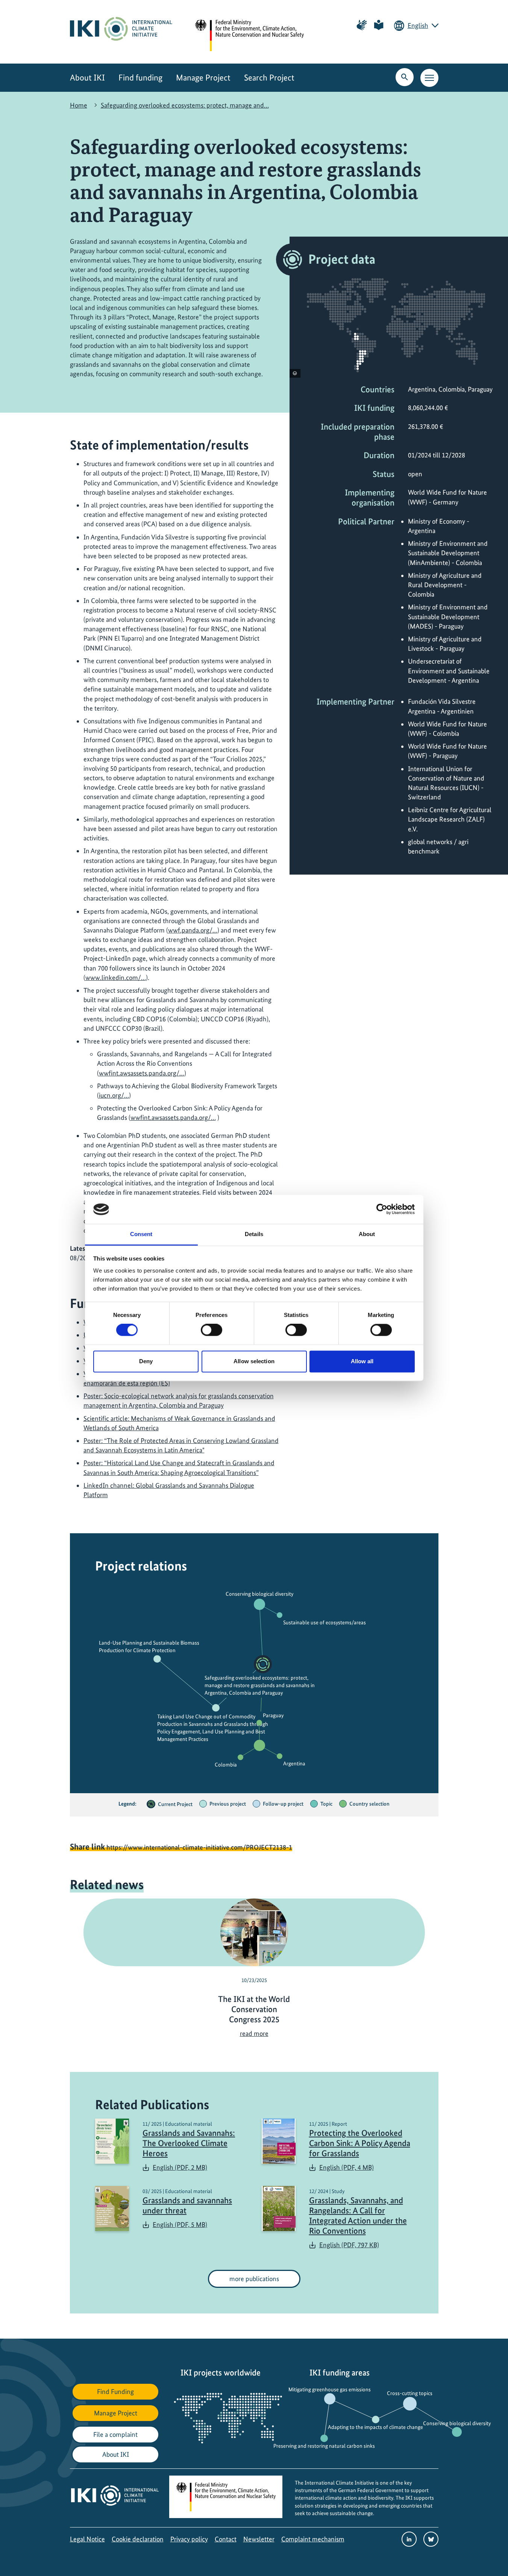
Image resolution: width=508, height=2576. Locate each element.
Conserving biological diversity (259, 1594)
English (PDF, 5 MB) (180, 2224)
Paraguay (273, 1715)
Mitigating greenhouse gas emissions (330, 2389)
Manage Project (203, 78)
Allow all (362, 1361)
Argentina (294, 1763)
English (418, 25)
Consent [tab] (141, 1234)
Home (79, 105)
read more (254, 2033)
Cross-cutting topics (410, 2393)
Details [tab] (254, 1234)
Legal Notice (87, 2539)
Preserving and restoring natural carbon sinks (324, 2446)
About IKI (87, 78)
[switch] (212, 1330)
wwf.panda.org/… (193, 930)
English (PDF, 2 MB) (180, 2167)
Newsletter (259, 2539)
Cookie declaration (138, 2539)
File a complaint (115, 2434)
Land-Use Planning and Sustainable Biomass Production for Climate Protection (149, 1646)
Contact (226, 2539)
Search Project (269, 78)
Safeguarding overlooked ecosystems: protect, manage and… (185, 105)
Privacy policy (189, 2539)
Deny (146, 1361)
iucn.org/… (114, 1095)
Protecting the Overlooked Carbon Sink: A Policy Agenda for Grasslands (360, 2143)
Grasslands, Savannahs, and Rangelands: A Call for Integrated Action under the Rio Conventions (358, 2216)
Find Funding (115, 2391)
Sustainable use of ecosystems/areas (325, 1622)
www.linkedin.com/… (116, 977)
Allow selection (254, 1361)
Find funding (140, 78)
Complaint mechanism (313, 2539)
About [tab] (367, 1234)
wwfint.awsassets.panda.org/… (142, 1073)
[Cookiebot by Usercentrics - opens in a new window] (382, 1209)
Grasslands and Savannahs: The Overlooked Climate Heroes (189, 2143)
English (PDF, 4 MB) (347, 2167)
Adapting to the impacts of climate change (375, 2427)
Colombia (226, 1765)
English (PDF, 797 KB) (349, 2245)
